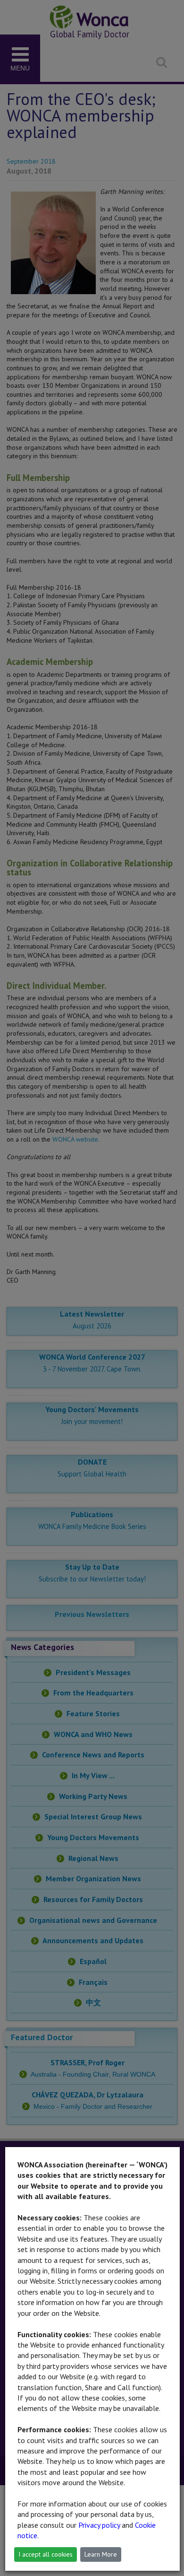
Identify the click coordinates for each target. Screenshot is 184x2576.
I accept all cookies (46, 2554)
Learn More (101, 2554)
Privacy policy (99, 2525)
